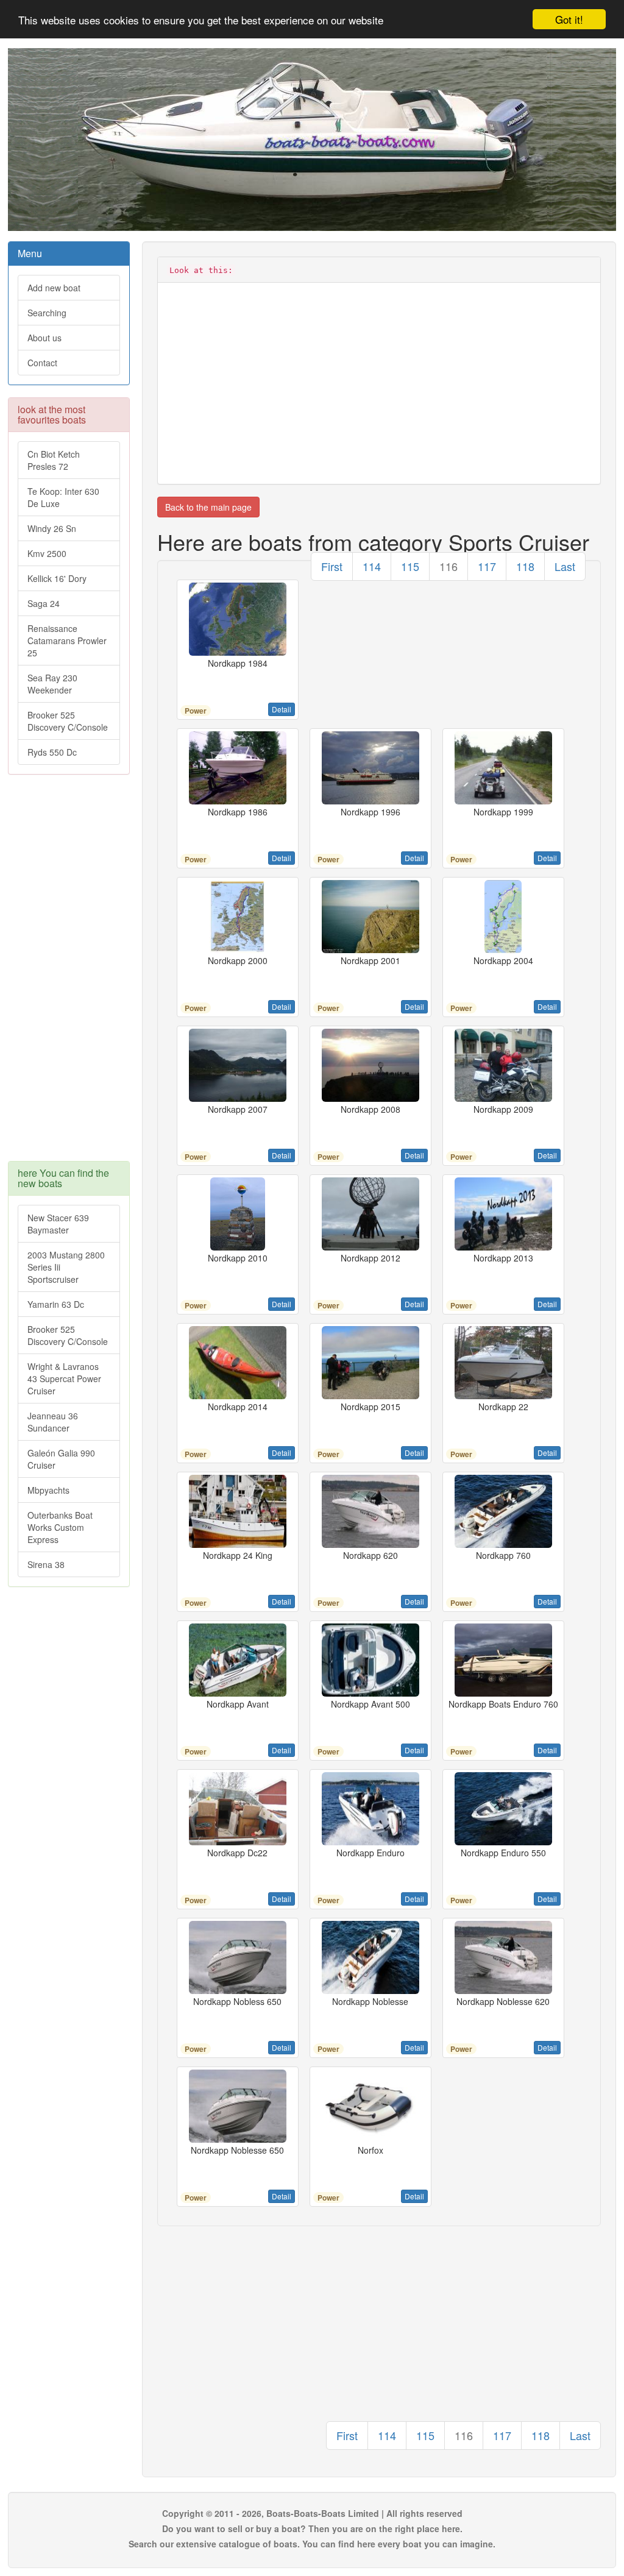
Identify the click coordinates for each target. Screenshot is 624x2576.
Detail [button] (282, 709)
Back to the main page (208, 507)
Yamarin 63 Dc (56, 1304)
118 (525, 566)
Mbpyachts (48, 1490)
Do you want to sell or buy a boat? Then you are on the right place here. (312, 2528)
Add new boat (54, 288)
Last (565, 566)
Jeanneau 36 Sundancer (53, 1422)
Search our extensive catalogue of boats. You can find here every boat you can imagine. (312, 2544)
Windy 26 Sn (52, 528)
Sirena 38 (46, 1564)
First (332, 566)
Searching (47, 313)
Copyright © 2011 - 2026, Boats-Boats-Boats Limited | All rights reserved (312, 2513)
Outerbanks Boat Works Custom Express (60, 1527)
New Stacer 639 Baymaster (58, 1224)
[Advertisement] (69, 974)
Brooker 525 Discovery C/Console (68, 721)
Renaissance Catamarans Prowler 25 (67, 640)
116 (448, 566)
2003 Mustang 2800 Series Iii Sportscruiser (66, 1267)
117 (487, 566)
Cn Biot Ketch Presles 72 (54, 460)
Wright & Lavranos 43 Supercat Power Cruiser (64, 1378)
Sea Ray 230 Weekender (52, 684)
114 (372, 566)
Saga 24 (44, 603)
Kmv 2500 (47, 553)
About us (44, 338)
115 (410, 566)
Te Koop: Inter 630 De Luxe (63, 497)
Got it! (569, 19)
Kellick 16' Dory (57, 578)
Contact (42, 363)
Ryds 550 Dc (52, 752)
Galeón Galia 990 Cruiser (61, 1459)
